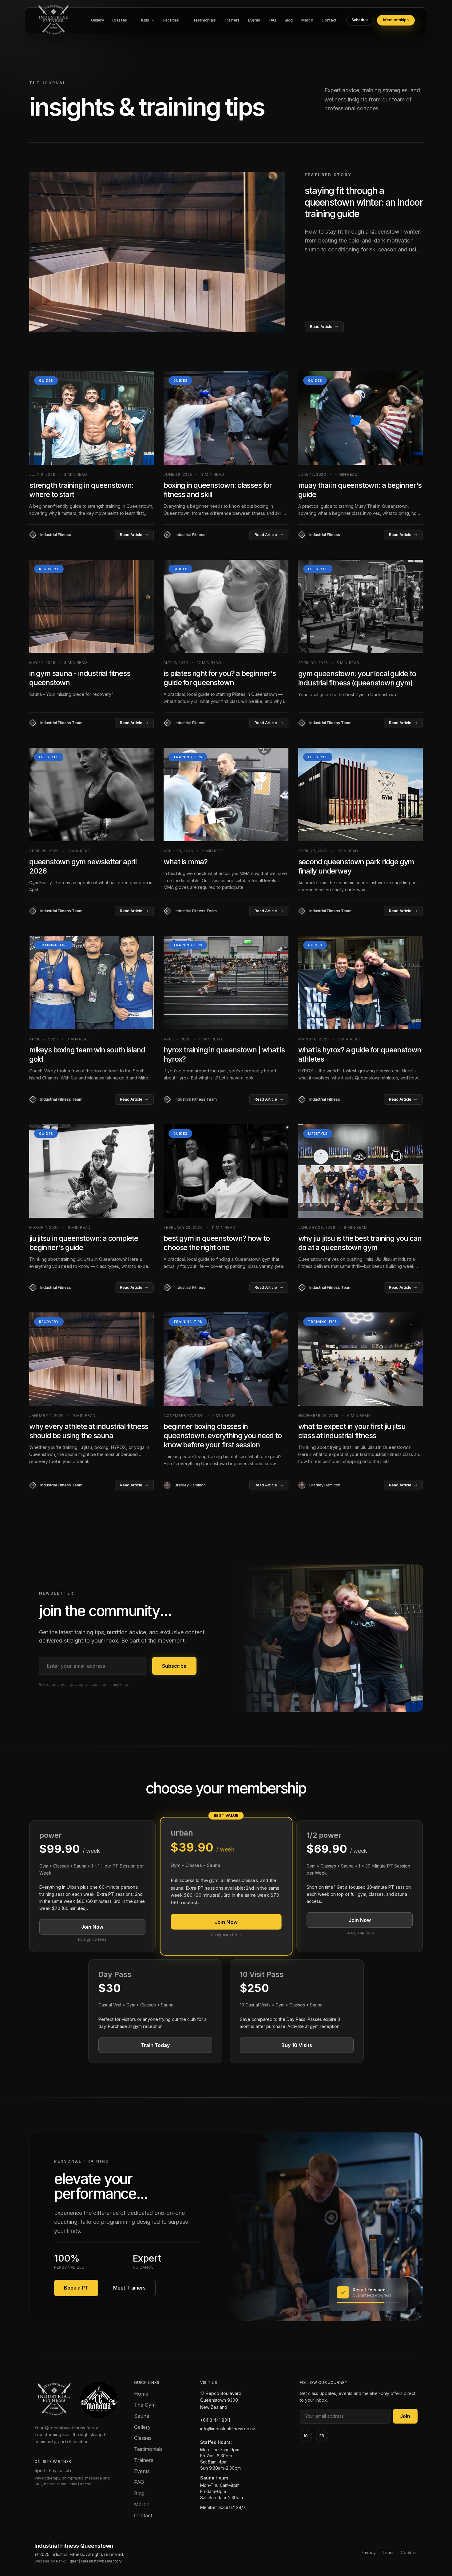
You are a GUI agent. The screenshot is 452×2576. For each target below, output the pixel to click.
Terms (388, 2552)
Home (141, 2394)
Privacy (368, 2552)
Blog (139, 2493)
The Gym (145, 2405)
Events (142, 2471)
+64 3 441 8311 (215, 2420)
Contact (143, 2515)
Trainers (144, 2460)
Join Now (92, 1927)
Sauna (142, 2416)
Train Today (155, 2045)
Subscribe (174, 1666)
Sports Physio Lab (53, 2470)
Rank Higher (67, 2561)
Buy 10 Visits (297, 2045)
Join (405, 2416)
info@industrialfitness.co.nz (228, 2429)
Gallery (142, 2427)
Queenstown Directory (101, 2561)
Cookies (409, 2552)
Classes (143, 2438)
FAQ (139, 2482)
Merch (142, 2504)
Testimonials (148, 2449)
